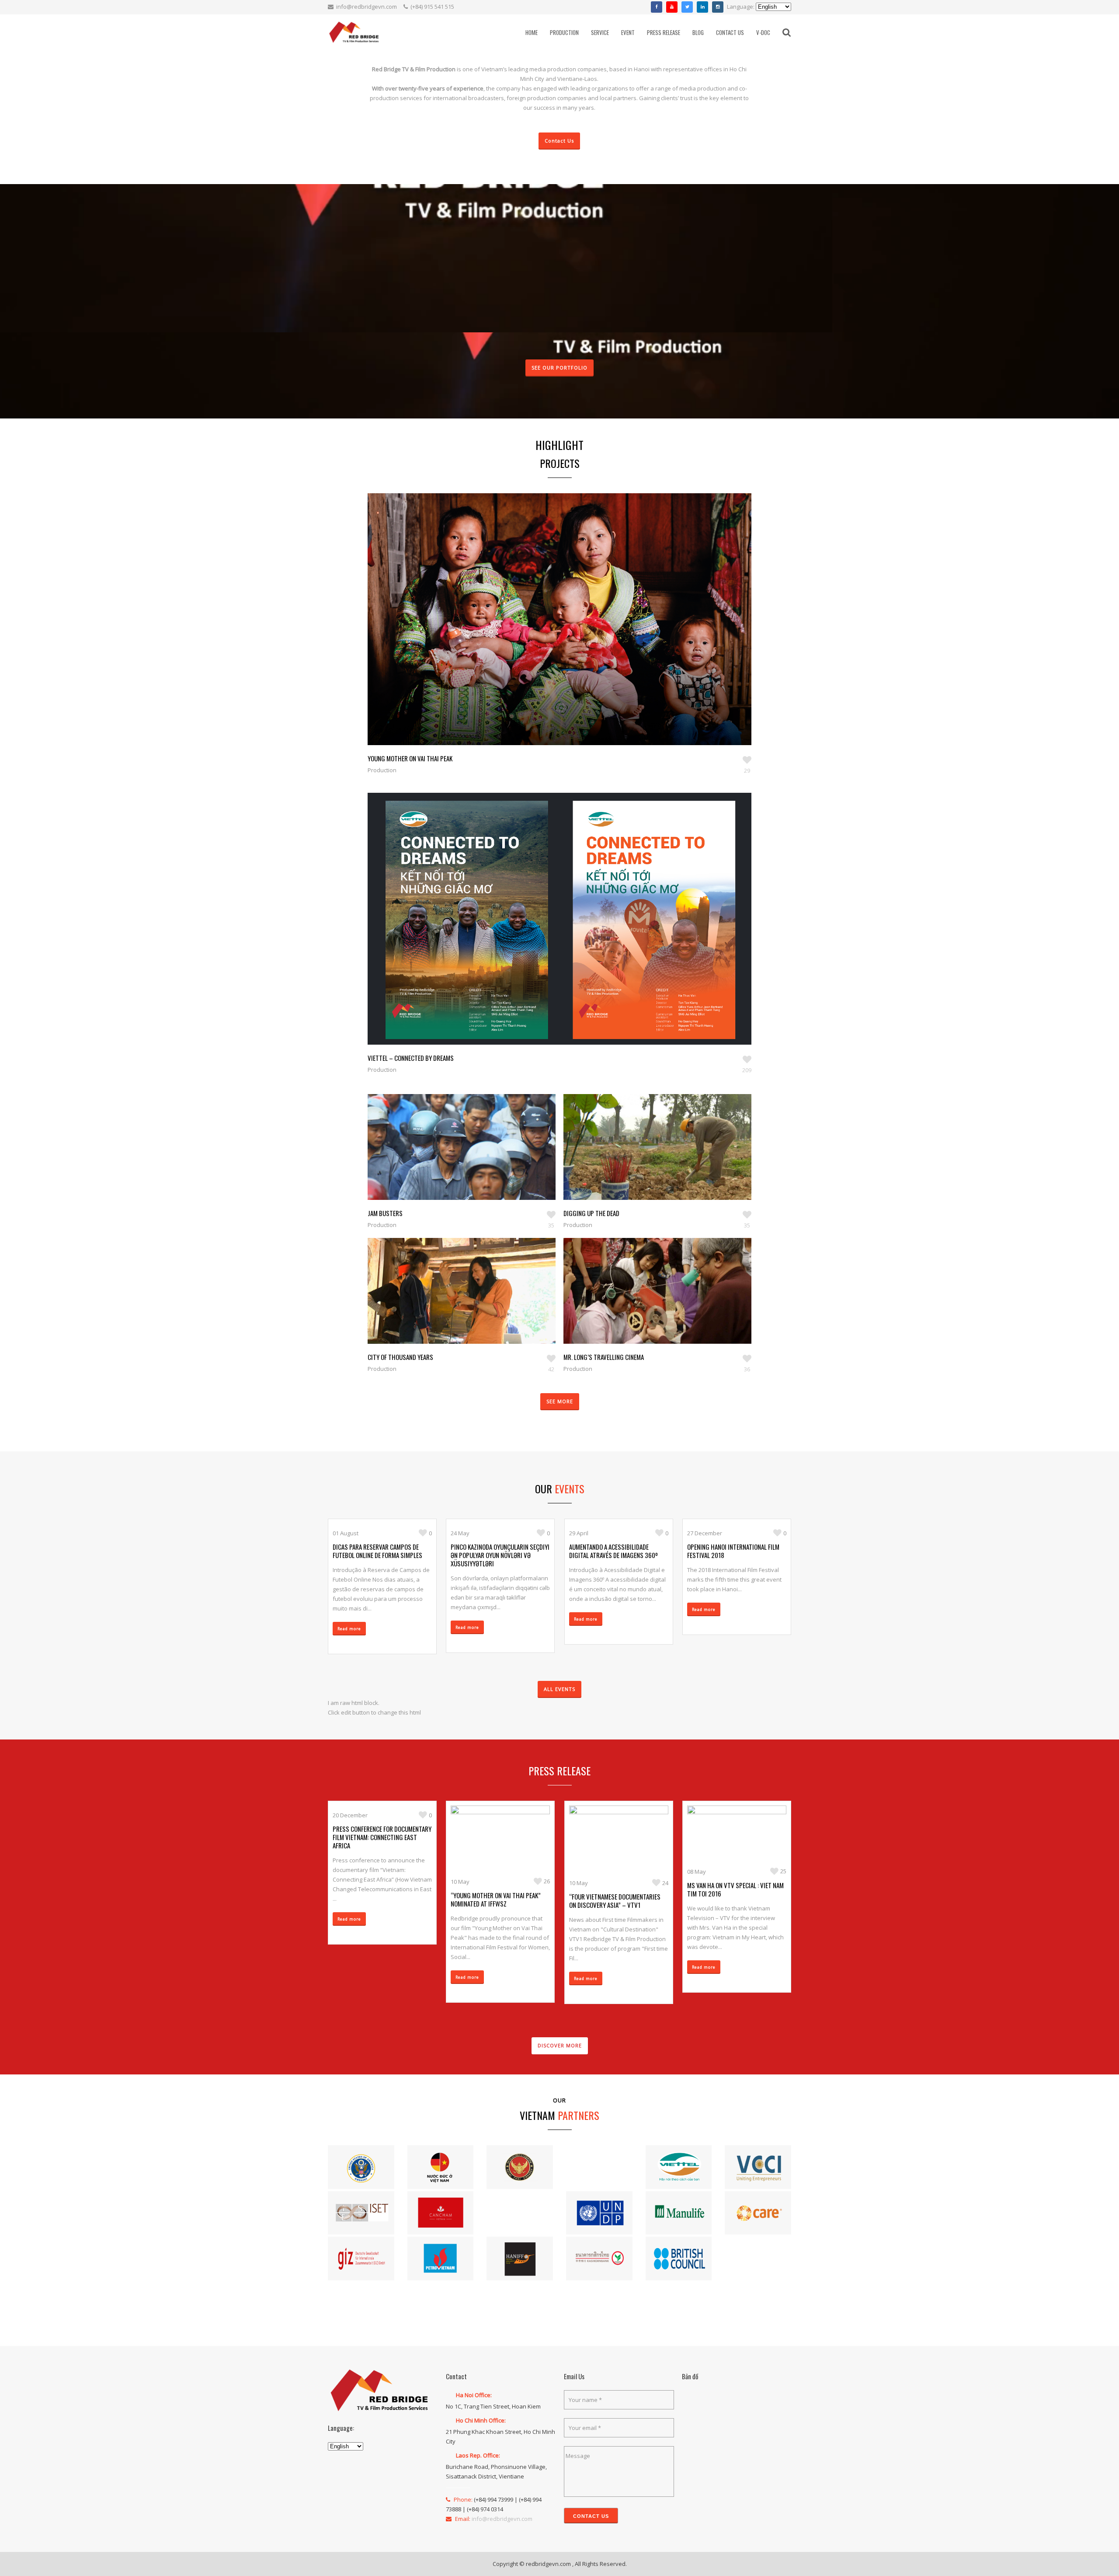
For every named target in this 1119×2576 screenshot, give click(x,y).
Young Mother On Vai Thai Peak (410, 758)
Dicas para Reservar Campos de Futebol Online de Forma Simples (377, 1551)
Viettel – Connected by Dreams (411, 1058)
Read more (349, 1629)
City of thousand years (400, 1357)
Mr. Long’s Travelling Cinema (604, 1357)
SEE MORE (560, 1401)
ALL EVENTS (559, 1689)
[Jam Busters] (452, 1160)
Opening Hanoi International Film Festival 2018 (733, 1551)
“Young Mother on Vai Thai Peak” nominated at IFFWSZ (496, 1899)
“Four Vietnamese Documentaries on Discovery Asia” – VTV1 (615, 1901)
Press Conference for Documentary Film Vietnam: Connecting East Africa (382, 1837)
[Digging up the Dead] (648, 1160)
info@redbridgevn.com (367, 7)
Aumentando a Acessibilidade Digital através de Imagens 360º (613, 1551)
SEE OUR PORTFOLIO (559, 368)
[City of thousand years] (452, 1304)
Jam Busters (385, 1213)
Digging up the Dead (591, 1213)
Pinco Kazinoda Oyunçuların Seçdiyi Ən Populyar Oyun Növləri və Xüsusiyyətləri (500, 1555)
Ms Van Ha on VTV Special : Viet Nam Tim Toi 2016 (735, 1889)
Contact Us (559, 141)
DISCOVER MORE (560, 2045)
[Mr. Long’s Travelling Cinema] (648, 1304)
